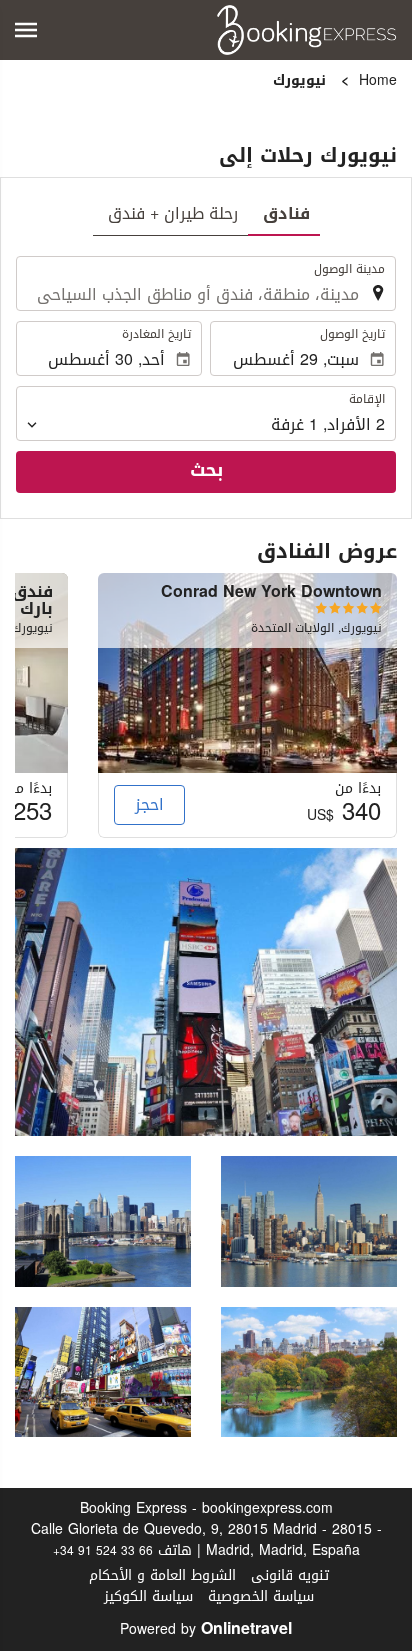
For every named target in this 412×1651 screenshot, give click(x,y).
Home (378, 80)
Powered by (206, 1629)
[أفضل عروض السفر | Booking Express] (307, 30)
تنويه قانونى (290, 1575)
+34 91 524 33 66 (103, 1551)
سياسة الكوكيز (148, 1596)
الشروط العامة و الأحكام (162, 1575)
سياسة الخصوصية (261, 1596)
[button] (26, 30)
